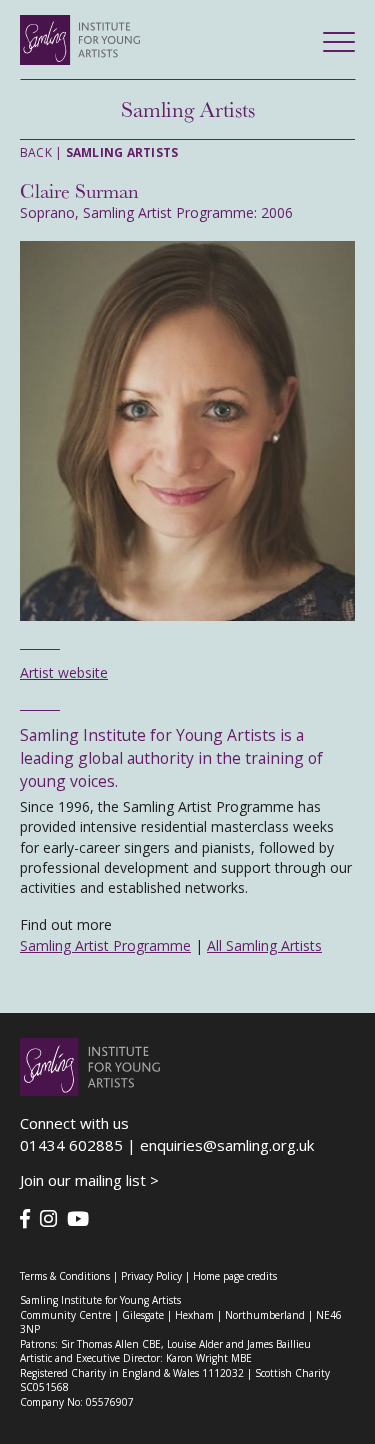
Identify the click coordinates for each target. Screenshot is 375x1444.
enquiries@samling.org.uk (227, 1145)
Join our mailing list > (89, 1180)
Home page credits (235, 1276)
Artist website (64, 672)
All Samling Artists (264, 945)
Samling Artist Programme (105, 945)
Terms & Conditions (65, 1276)
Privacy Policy (151, 1276)
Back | (99, 152)
